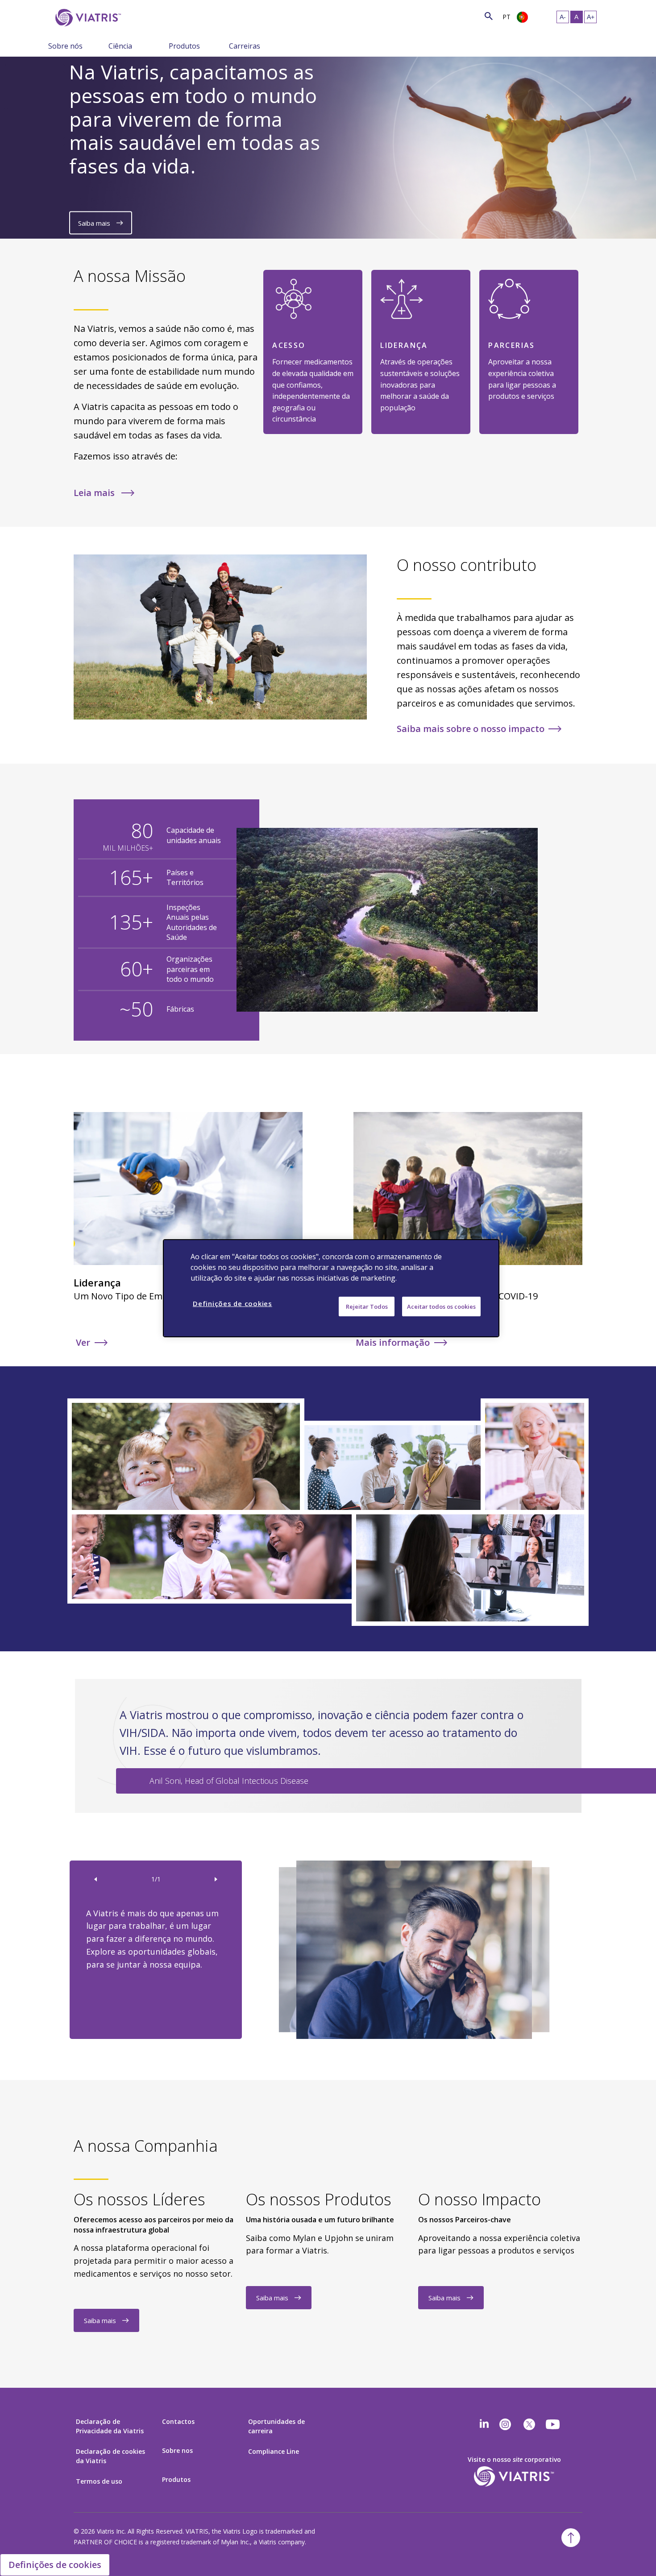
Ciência (120, 46)
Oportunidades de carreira (276, 2426)
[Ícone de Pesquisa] (489, 16)
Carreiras (245, 46)
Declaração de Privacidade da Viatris (110, 2426)
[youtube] (553, 2424)
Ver (83, 1342)
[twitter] (529, 2424)
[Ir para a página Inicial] (87, 18)
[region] (331, 1288)
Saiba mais (95, 223)
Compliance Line (274, 2451)
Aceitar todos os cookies (441, 1306)
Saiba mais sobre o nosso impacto (471, 729)
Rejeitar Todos (367, 1306)
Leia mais (95, 493)
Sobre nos (177, 2450)
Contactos (178, 2421)
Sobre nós (65, 46)
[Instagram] (505, 2424)
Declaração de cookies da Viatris (110, 2456)
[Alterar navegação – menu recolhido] (102, 45)
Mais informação (393, 1342)
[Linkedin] (484, 2424)
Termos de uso (99, 2481)
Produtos (184, 46)
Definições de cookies (55, 2565)
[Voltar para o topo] (571, 2538)
